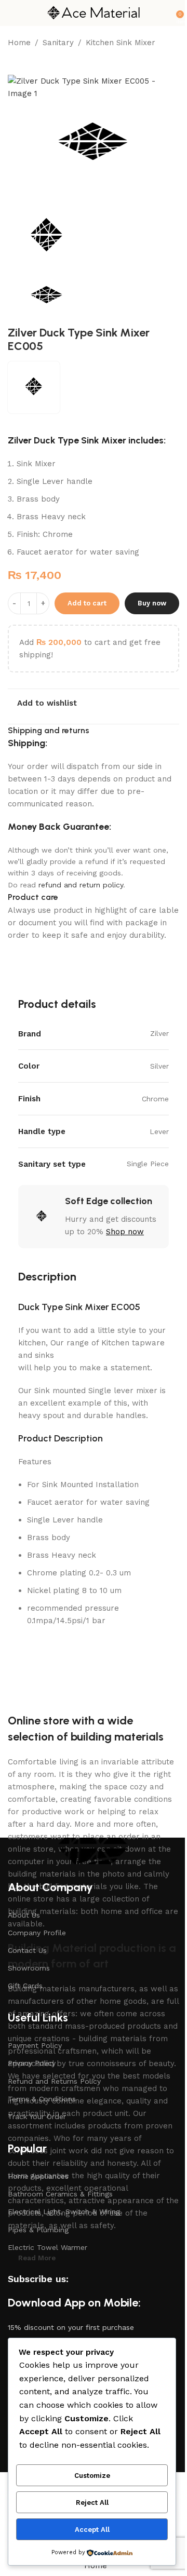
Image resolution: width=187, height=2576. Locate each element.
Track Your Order (37, 2116)
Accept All (92, 2530)
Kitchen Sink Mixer (121, 43)
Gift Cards (25, 1986)
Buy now (152, 603)
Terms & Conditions (42, 2099)
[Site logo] (94, 12)
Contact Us (27, 1950)
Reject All (92, 2503)
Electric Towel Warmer (48, 2247)
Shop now (125, 1232)
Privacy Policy (32, 2063)
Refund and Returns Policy (54, 2081)
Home (19, 43)
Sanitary (58, 43)
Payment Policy (35, 2045)
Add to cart (87, 603)
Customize (92, 2476)
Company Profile (37, 1933)
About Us (24, 1915)
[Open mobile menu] (12, 13)
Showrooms (29, 1968)
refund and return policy (81, 885)
